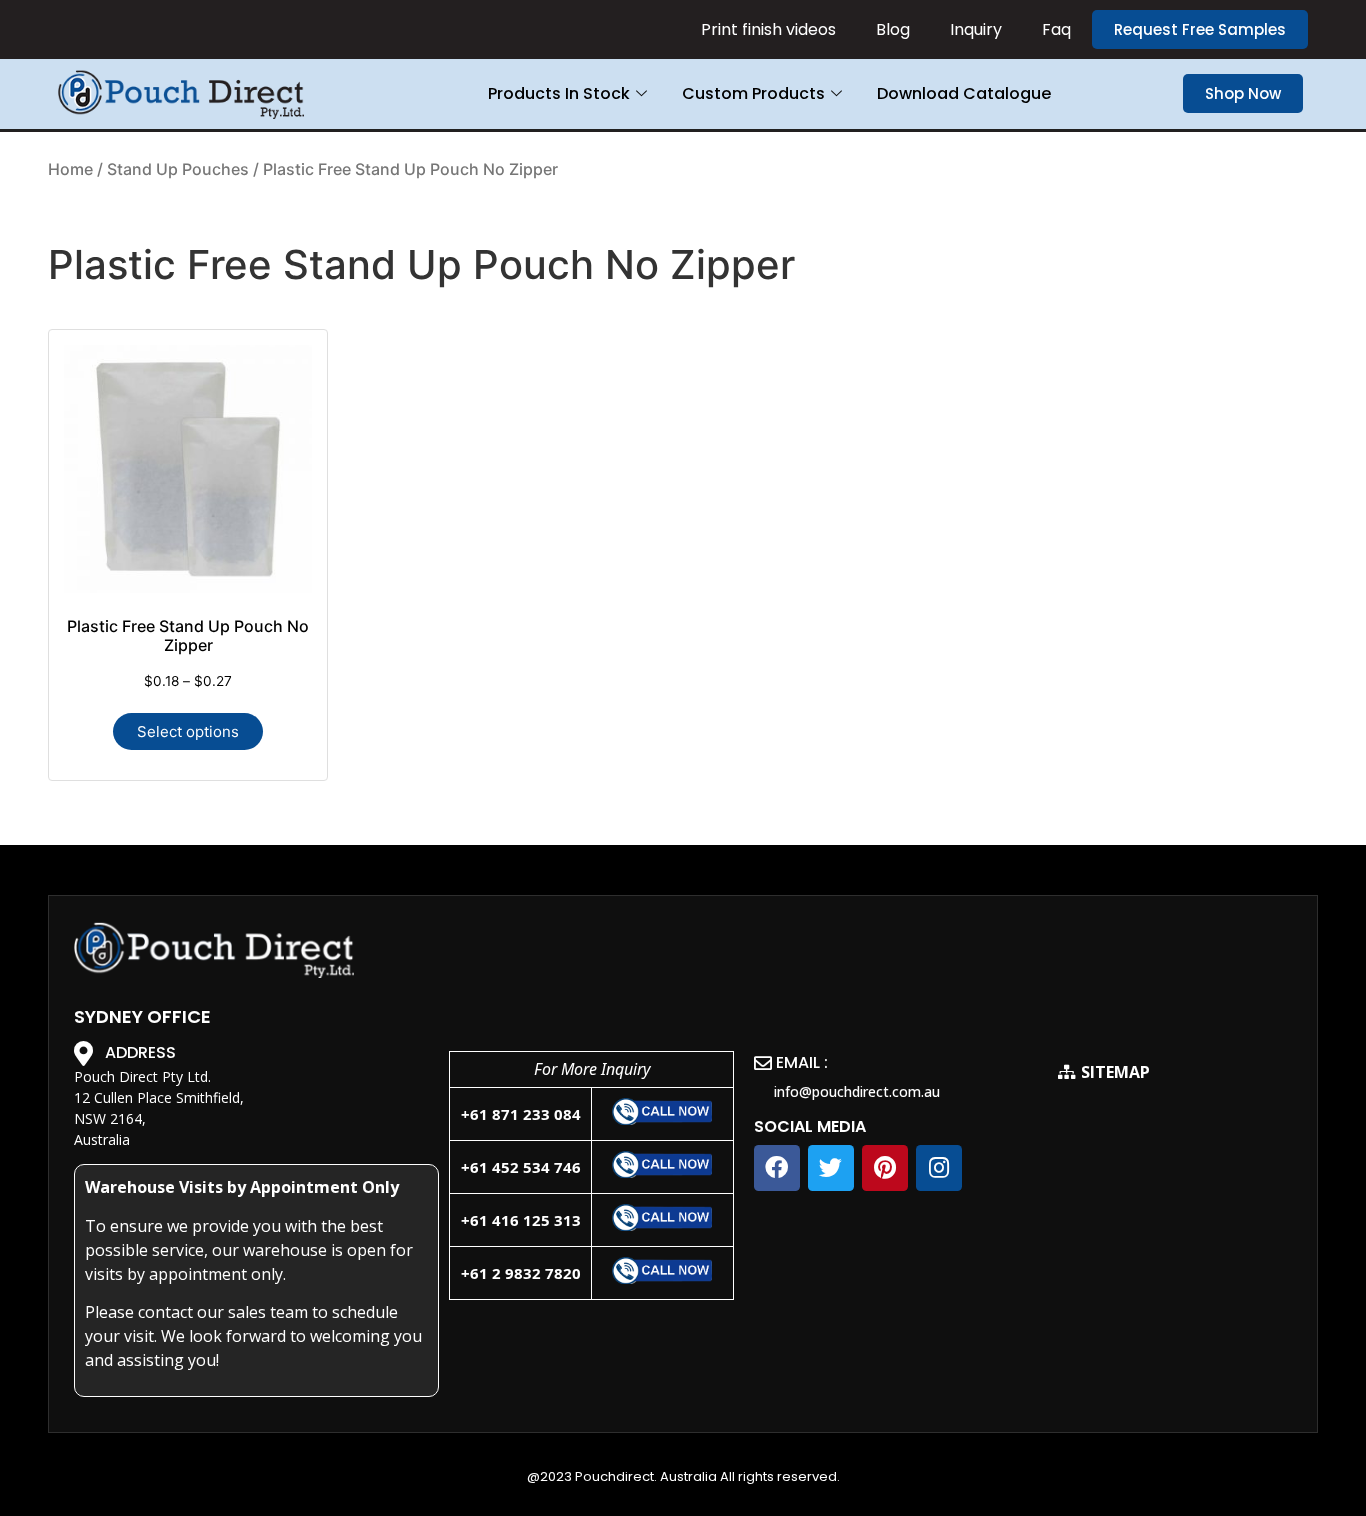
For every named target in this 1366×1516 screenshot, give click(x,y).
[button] (1200, 29)
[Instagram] (939, 1168)
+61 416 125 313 (521, 1220)
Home (70, 169)
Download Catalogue (964, 93)
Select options (188, 731)
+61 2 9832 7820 (521, 1273)
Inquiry (976, 30)
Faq (1056, 30)
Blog (893, 30)
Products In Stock (559, 93)
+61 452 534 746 (521, 1167)
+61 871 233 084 (521, 1114)
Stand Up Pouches (178, 169)
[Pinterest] (885, 1168)
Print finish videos (768, 30)
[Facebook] (777, 1168)
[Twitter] (831, 1168)
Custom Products (753, 93)
